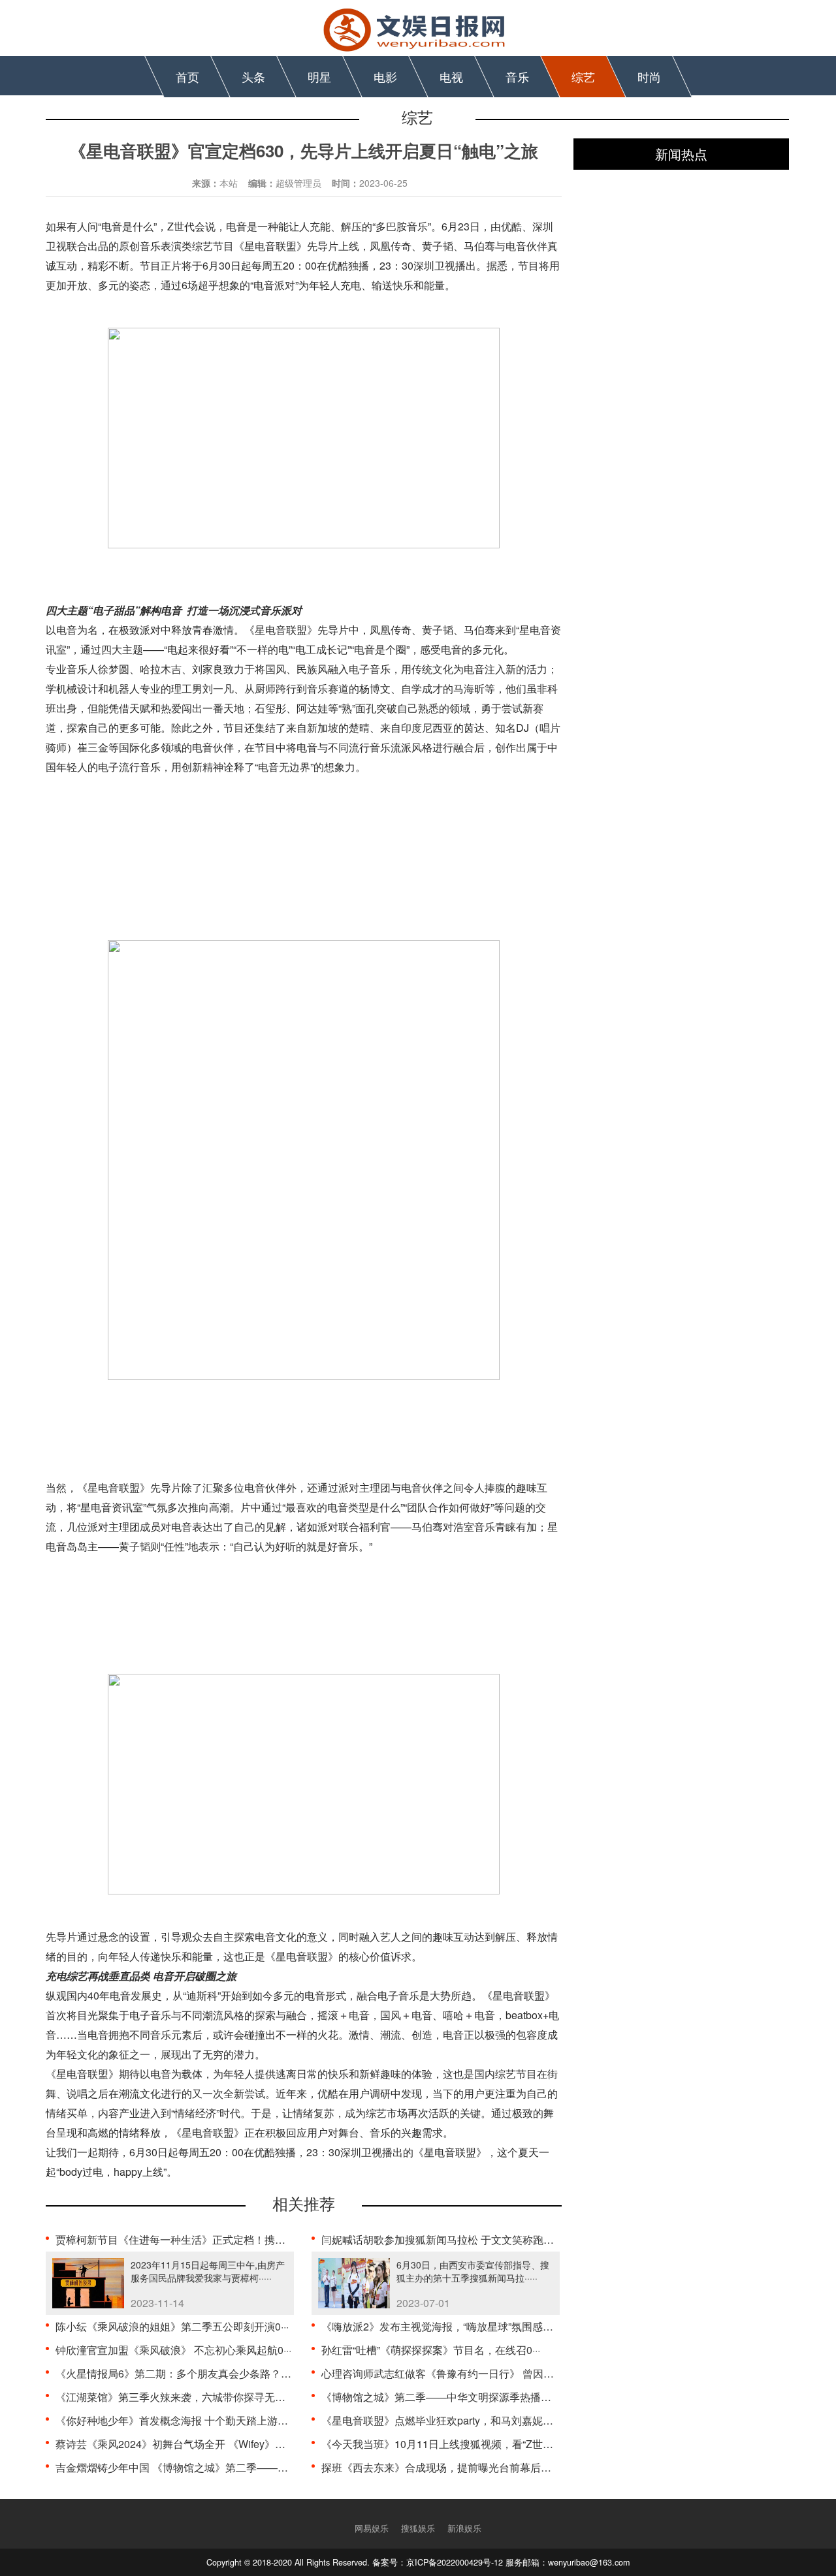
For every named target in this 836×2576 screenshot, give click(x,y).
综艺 (583, 76)
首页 (187, 76)
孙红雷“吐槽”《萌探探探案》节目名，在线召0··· (431, 2350)
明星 (319, 76)
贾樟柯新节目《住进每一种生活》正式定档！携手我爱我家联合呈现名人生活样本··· (248, 2239)
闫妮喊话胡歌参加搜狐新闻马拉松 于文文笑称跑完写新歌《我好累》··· (483, 2239)
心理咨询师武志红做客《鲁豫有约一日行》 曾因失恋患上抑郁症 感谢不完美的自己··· (516, 2373)
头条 (253, 76)
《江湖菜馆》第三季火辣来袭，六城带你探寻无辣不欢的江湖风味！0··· (219, 2397)
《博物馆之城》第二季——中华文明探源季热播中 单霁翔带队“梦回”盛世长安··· (502, 2397)
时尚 (649, 76)
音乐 (517, 76)
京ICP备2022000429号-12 (455, 2562)
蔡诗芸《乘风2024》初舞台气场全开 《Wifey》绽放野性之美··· (201, 2444)
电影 (385, 76)
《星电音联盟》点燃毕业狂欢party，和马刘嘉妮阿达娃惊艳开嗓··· (473, 2420)
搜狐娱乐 (418, 2528)
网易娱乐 (372, 2528)
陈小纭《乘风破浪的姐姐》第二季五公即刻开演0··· (172, 2326)
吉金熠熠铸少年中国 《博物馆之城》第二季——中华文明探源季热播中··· (223, 2467)
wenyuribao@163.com (589, 2562)
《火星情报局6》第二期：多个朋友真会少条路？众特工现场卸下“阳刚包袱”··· (233, 2373)
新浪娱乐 (464, 2528)
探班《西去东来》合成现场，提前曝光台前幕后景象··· (445, 2467)
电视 (451, 76)
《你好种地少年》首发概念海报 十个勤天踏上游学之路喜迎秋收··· (207, 2420)
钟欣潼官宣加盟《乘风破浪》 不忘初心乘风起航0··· (173, 2350)
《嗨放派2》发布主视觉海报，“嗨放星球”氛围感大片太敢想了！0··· (475, 2326)
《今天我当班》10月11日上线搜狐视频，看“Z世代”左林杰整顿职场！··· (485, 2444)
